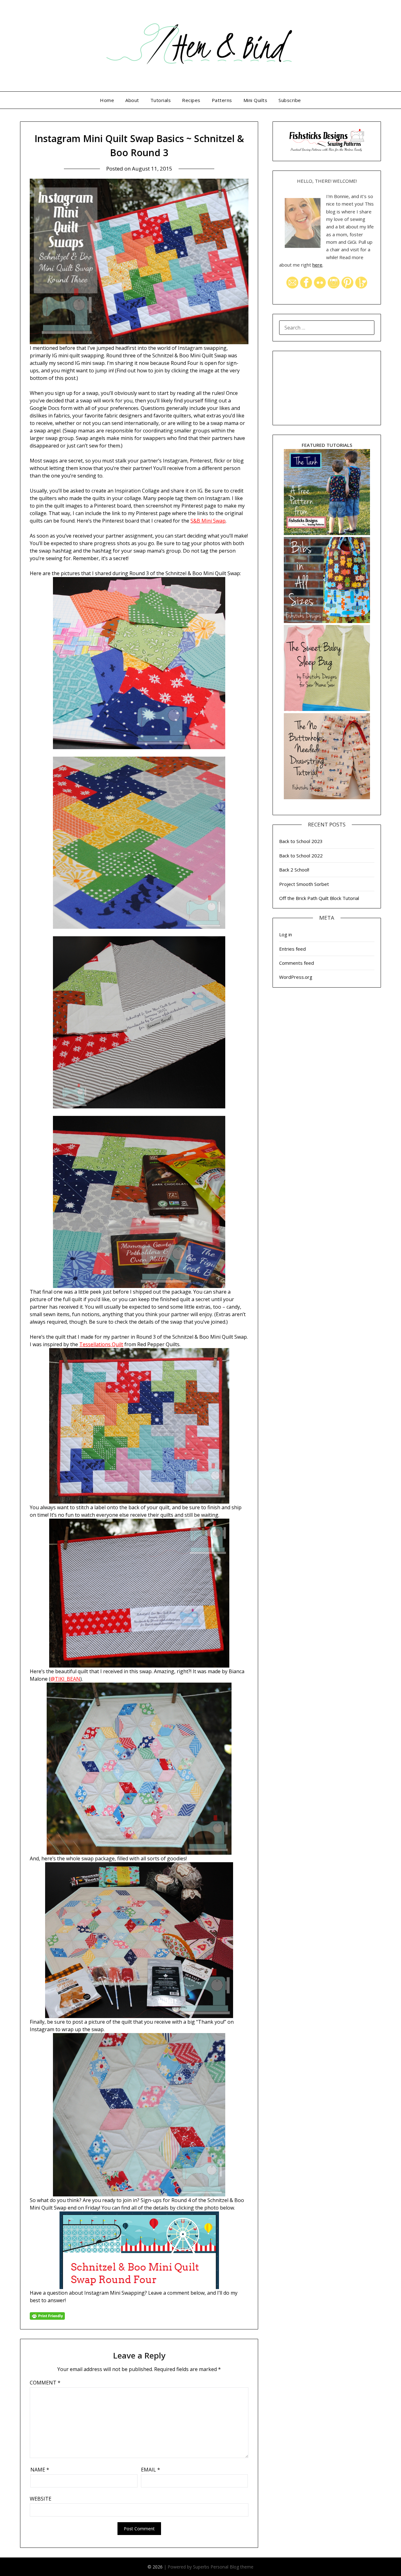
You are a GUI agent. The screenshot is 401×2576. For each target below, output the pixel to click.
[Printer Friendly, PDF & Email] (47, 2315)
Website (41, 2499)
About (132, 100)
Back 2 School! (294, 870)
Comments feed (297, 963)
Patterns (222, 100)
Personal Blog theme (232, 2567)
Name (40, 2470)
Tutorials (161, 100)
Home (107, 100)
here (317, 265)
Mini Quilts (255, 100)
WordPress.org (296, 977)
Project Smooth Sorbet (304, 884)
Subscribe (290, 100)
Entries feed (292, 949)
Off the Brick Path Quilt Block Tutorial (319, 898)
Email (151, 2470)
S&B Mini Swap (208, 521)
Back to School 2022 (301, 856)
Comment (45, 2383)
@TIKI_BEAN (65, 1679)
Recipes (191, 100)
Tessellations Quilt (101, 1344)
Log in (286, 934)
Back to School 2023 (301, 841)
